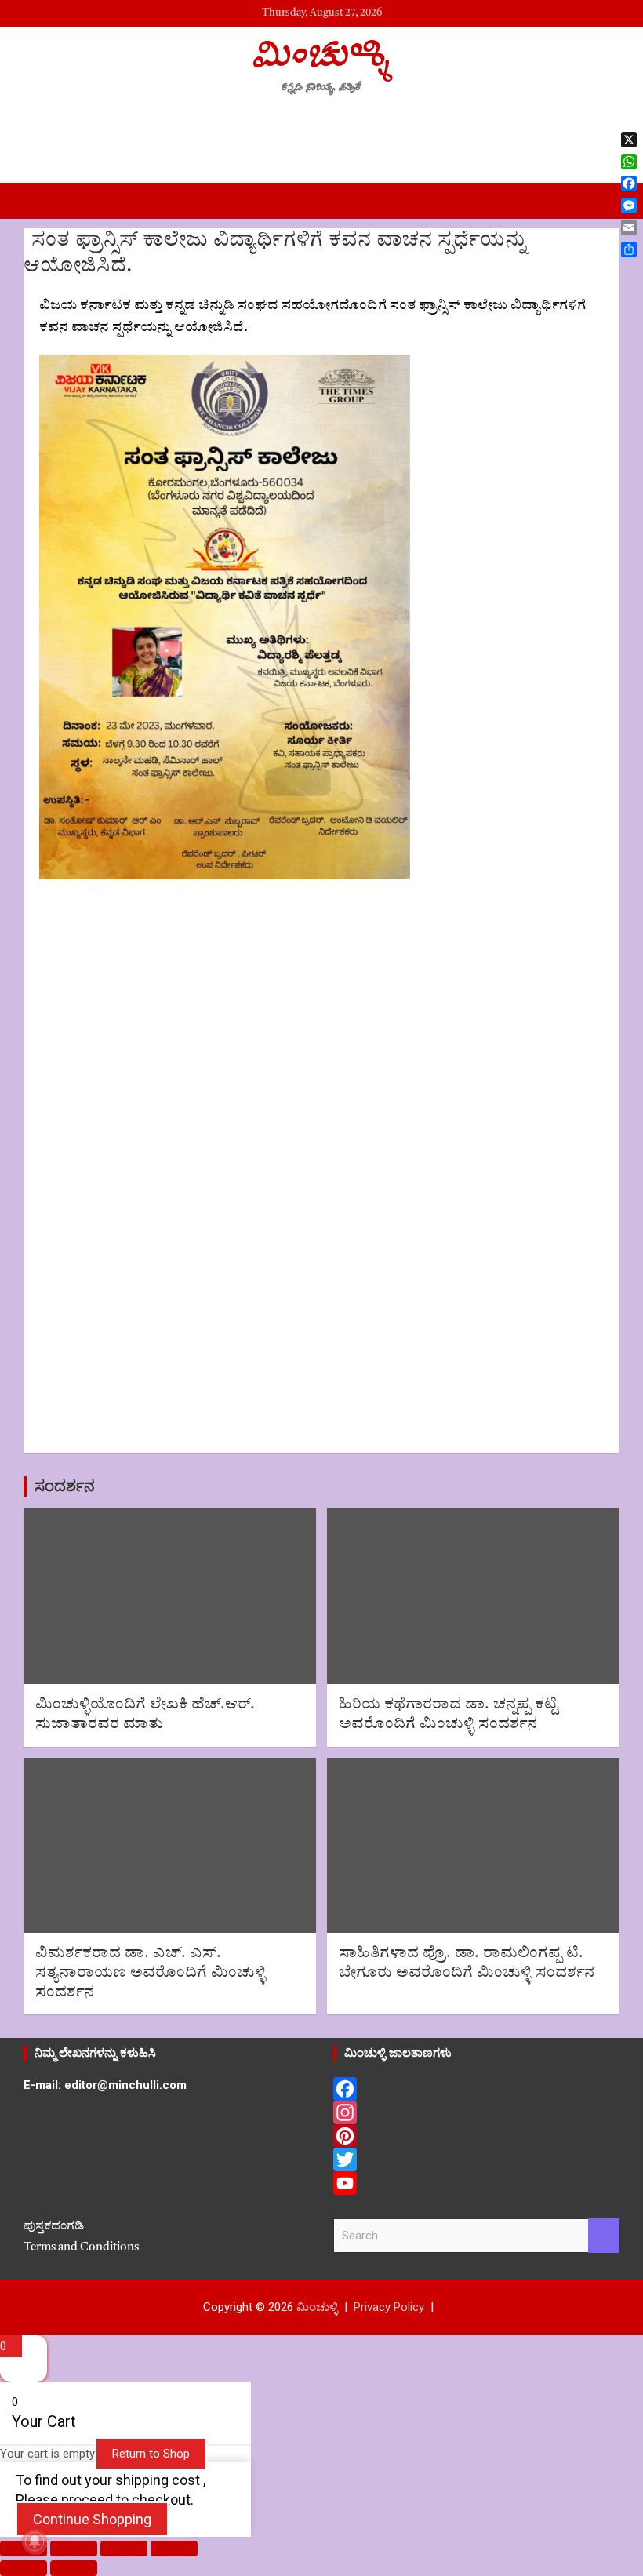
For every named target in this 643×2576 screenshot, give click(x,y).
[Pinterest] (476, 2136)
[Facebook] (476, 2089)
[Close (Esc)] (174, 2549)
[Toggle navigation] (43, 201)
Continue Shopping (92, 2519)
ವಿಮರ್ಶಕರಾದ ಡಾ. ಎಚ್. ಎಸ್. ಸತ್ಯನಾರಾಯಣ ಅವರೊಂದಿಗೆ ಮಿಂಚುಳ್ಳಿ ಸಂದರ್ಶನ (151, 1973)
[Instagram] (476, 2112)
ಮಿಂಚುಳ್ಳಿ (321, 53)
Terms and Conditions (81, 2248)
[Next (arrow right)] (74, 2568)
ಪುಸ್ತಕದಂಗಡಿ (54, 2227)
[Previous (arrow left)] (24, 2568)
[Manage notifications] (35, 2541)
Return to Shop (151, 2454)
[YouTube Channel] (476, 2183)
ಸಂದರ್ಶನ (65, 1486)
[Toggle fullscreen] (74, 2549)
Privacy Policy (389, 2307)
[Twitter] (476, 2159)
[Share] (124, 2549)
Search (604, 2236)
